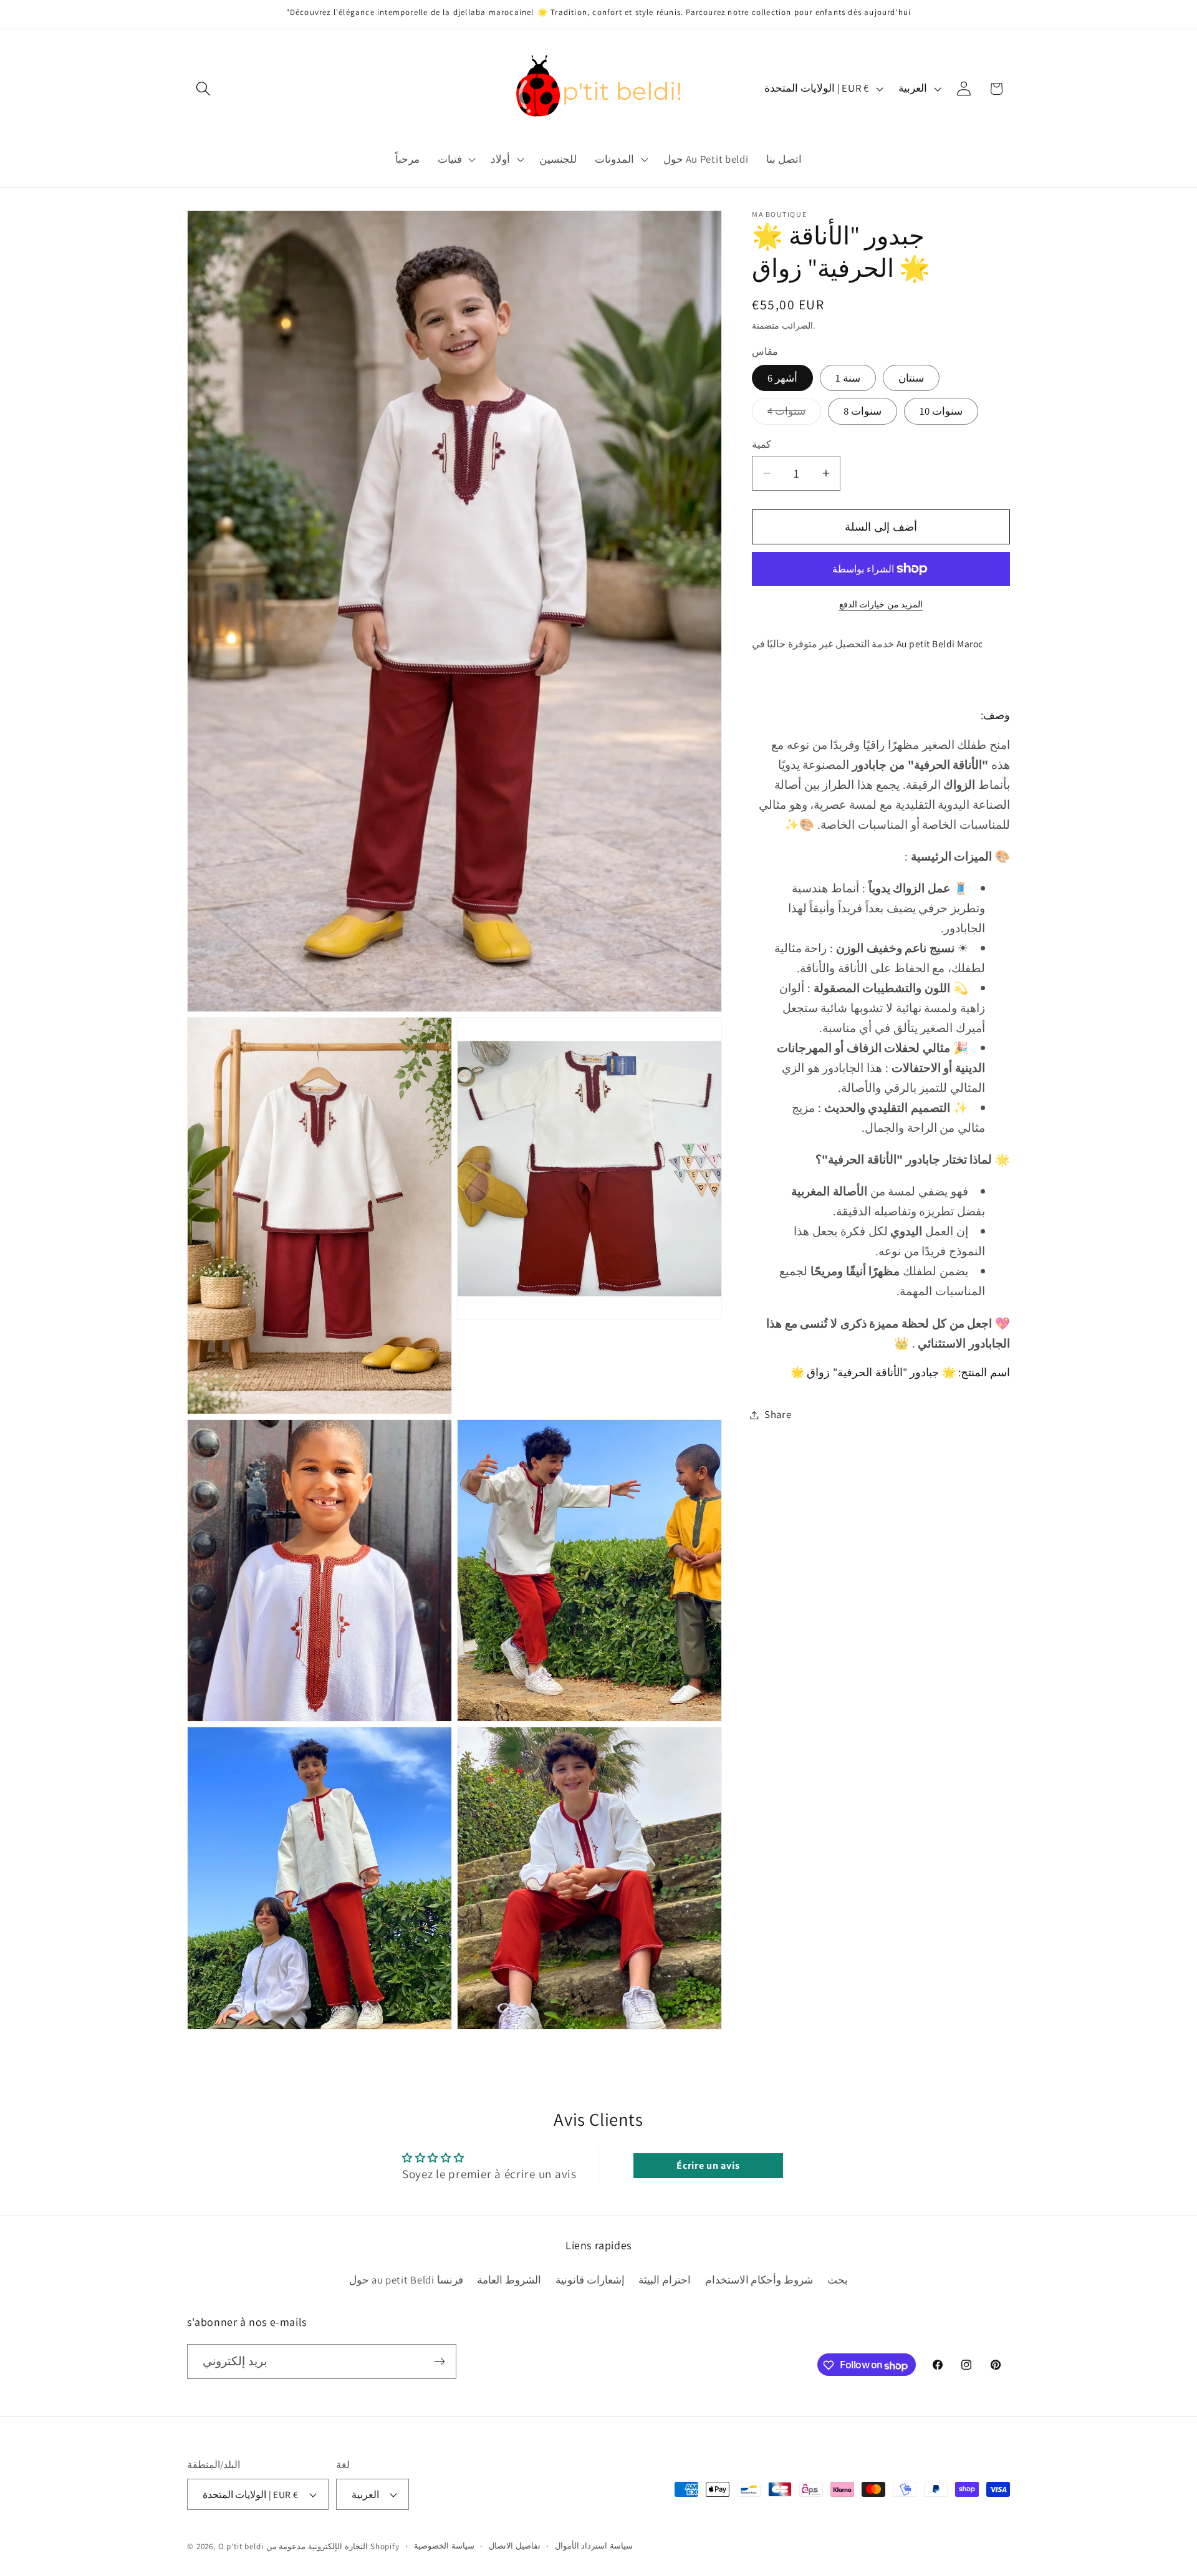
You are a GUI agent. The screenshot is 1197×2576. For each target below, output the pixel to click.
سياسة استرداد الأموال (594, 2546)
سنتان (911, 378)
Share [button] (778, 1414)
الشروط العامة (509, 2279)
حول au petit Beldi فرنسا (406, 2279)
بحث (838, 2279)
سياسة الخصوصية (444, 2546)
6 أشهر (782, 378)
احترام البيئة (665, 2279)
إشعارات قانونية (590, 2279)
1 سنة (848, 378)
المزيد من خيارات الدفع (881, 604)
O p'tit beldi (242, 2546)
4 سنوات (794, 414)
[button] (204, 89)
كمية (762, 444)
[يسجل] (439, 2361)
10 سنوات (941, 411)
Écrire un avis (708, 2165)
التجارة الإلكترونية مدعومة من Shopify (333, 2546)
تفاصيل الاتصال (515, 2546)
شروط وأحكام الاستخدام (759, 2279)
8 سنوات (863, 411)
